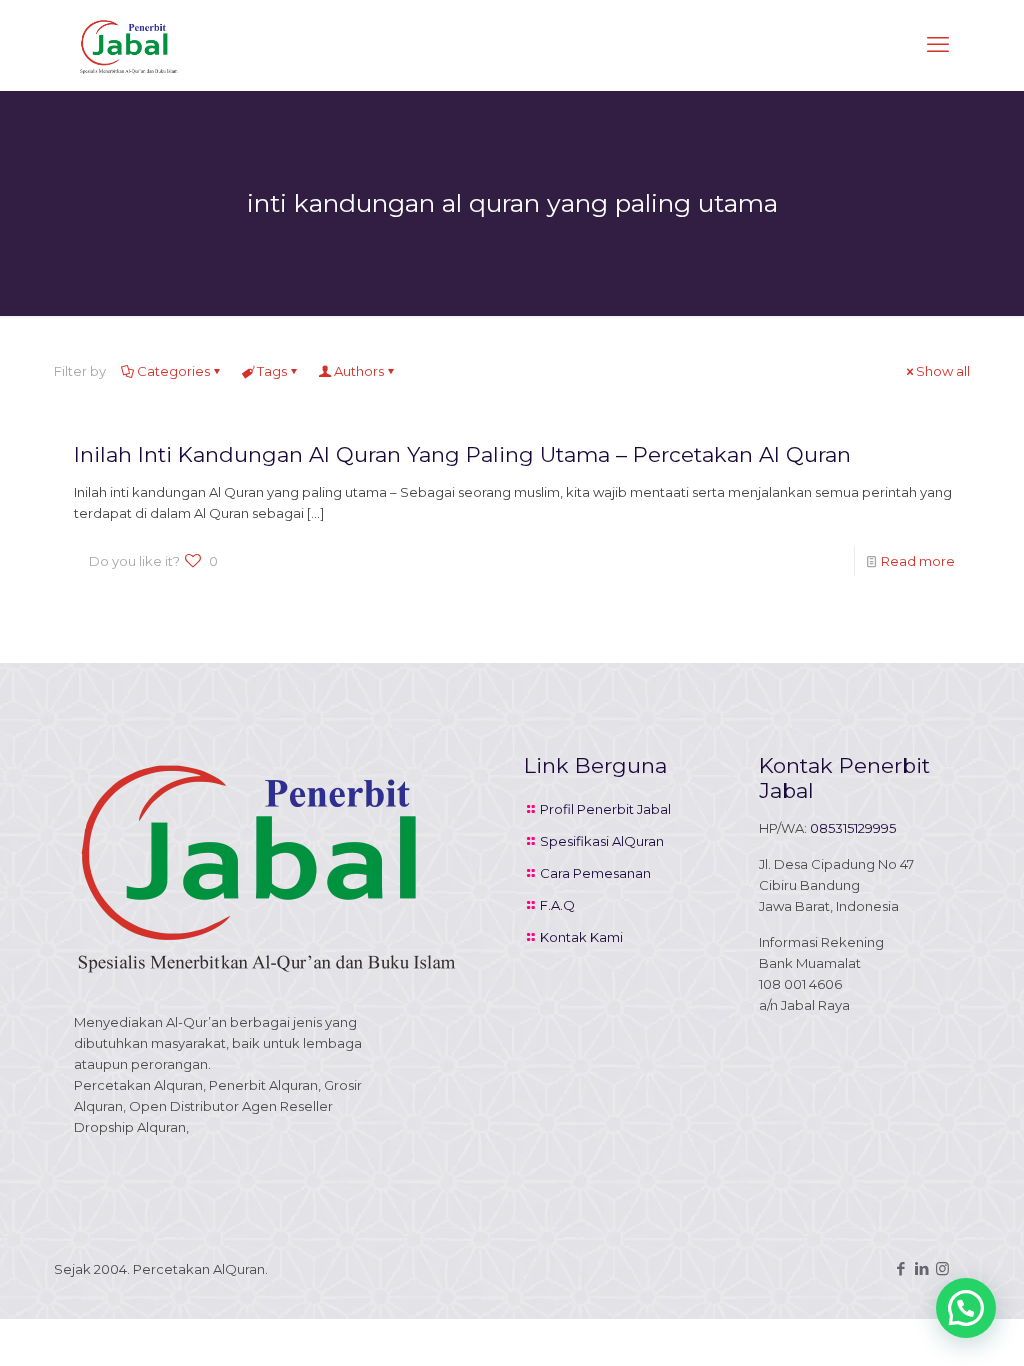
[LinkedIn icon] (921, 1268)
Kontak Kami (581, 937)
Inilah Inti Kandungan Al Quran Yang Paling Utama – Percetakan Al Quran (462, 454)
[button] (966, 1308)
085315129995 (853, 828)
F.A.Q (557, 905)
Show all (943, 371)
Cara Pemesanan (595, 873)
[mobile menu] (938, 45)
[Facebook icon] (900, 1268)
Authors (359, 371)
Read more (918, 561)
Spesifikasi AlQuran (602, 841)
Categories (173, 371)
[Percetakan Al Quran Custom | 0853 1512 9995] (129, 45)
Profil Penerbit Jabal (605, 809)
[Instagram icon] (942, 1268)
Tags (272, 371)
